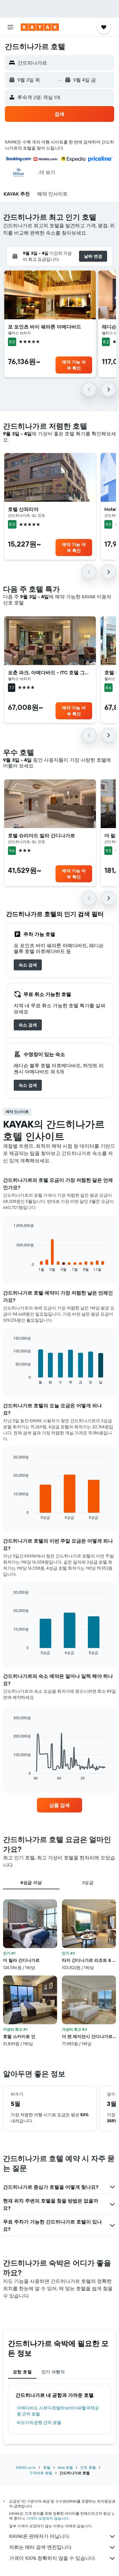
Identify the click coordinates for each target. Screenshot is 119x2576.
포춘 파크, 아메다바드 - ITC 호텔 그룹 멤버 (50, 672)
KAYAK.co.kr (26, 2467)
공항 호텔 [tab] (22, 2372)
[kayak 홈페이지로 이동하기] (40, 27)
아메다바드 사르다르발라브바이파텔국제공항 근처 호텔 (58, 2411)
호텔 (47, 2467)
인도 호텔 (88, 2467)
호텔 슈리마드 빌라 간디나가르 (41, 835)
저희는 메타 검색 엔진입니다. (41, 2547)
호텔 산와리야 (23, 509)
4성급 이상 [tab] (31, 1883)
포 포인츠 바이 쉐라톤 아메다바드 (45, 327)
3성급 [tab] (88, 1883)
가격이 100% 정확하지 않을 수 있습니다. (52, 2558)
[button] (10, 27)
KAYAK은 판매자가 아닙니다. (40, 2536)
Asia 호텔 (65, 2467)
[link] (28, 965)
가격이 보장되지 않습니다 (48, 2518)
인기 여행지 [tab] (53, 2372)
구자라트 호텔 (41, 2473)
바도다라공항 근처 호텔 (39, 2422)
